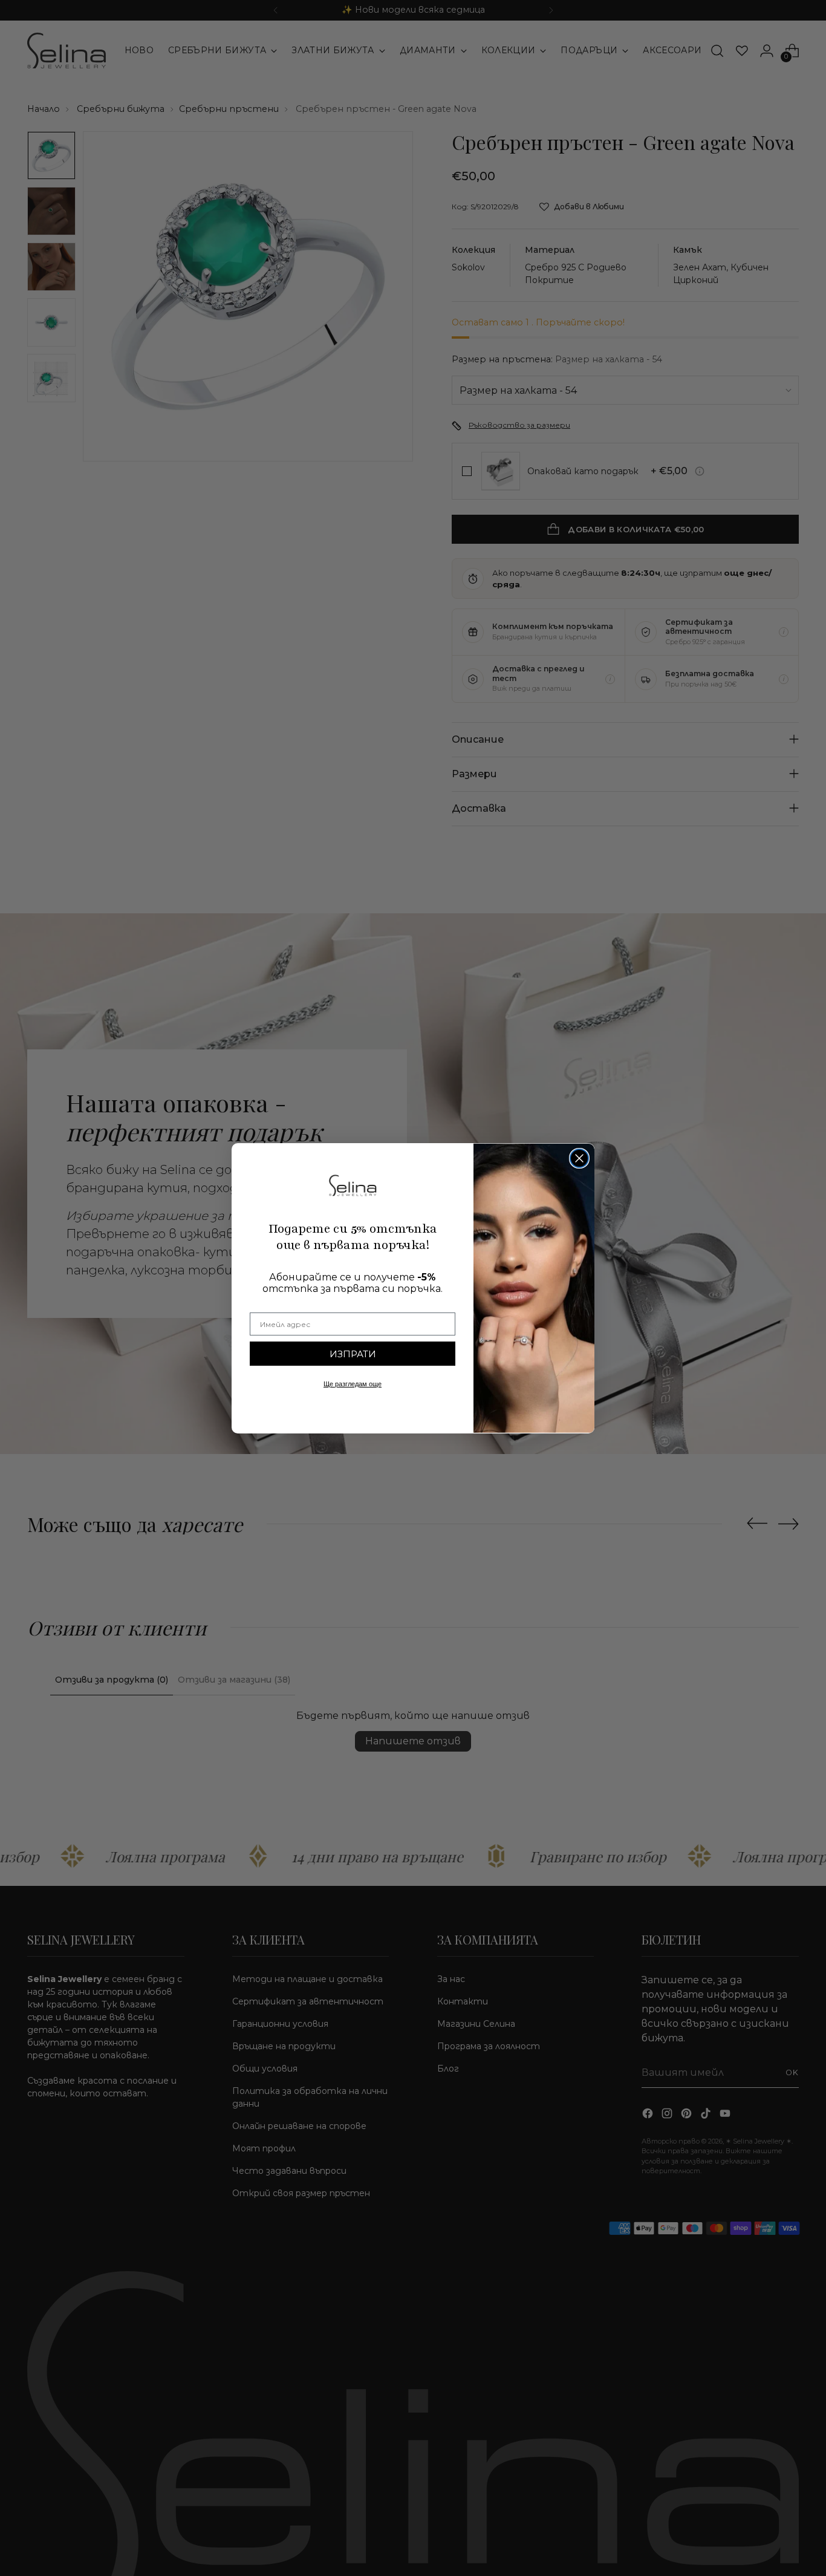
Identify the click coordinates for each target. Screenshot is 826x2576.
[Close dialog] (579, 1158)
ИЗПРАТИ (353, 1354)
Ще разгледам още (353, 1384)
